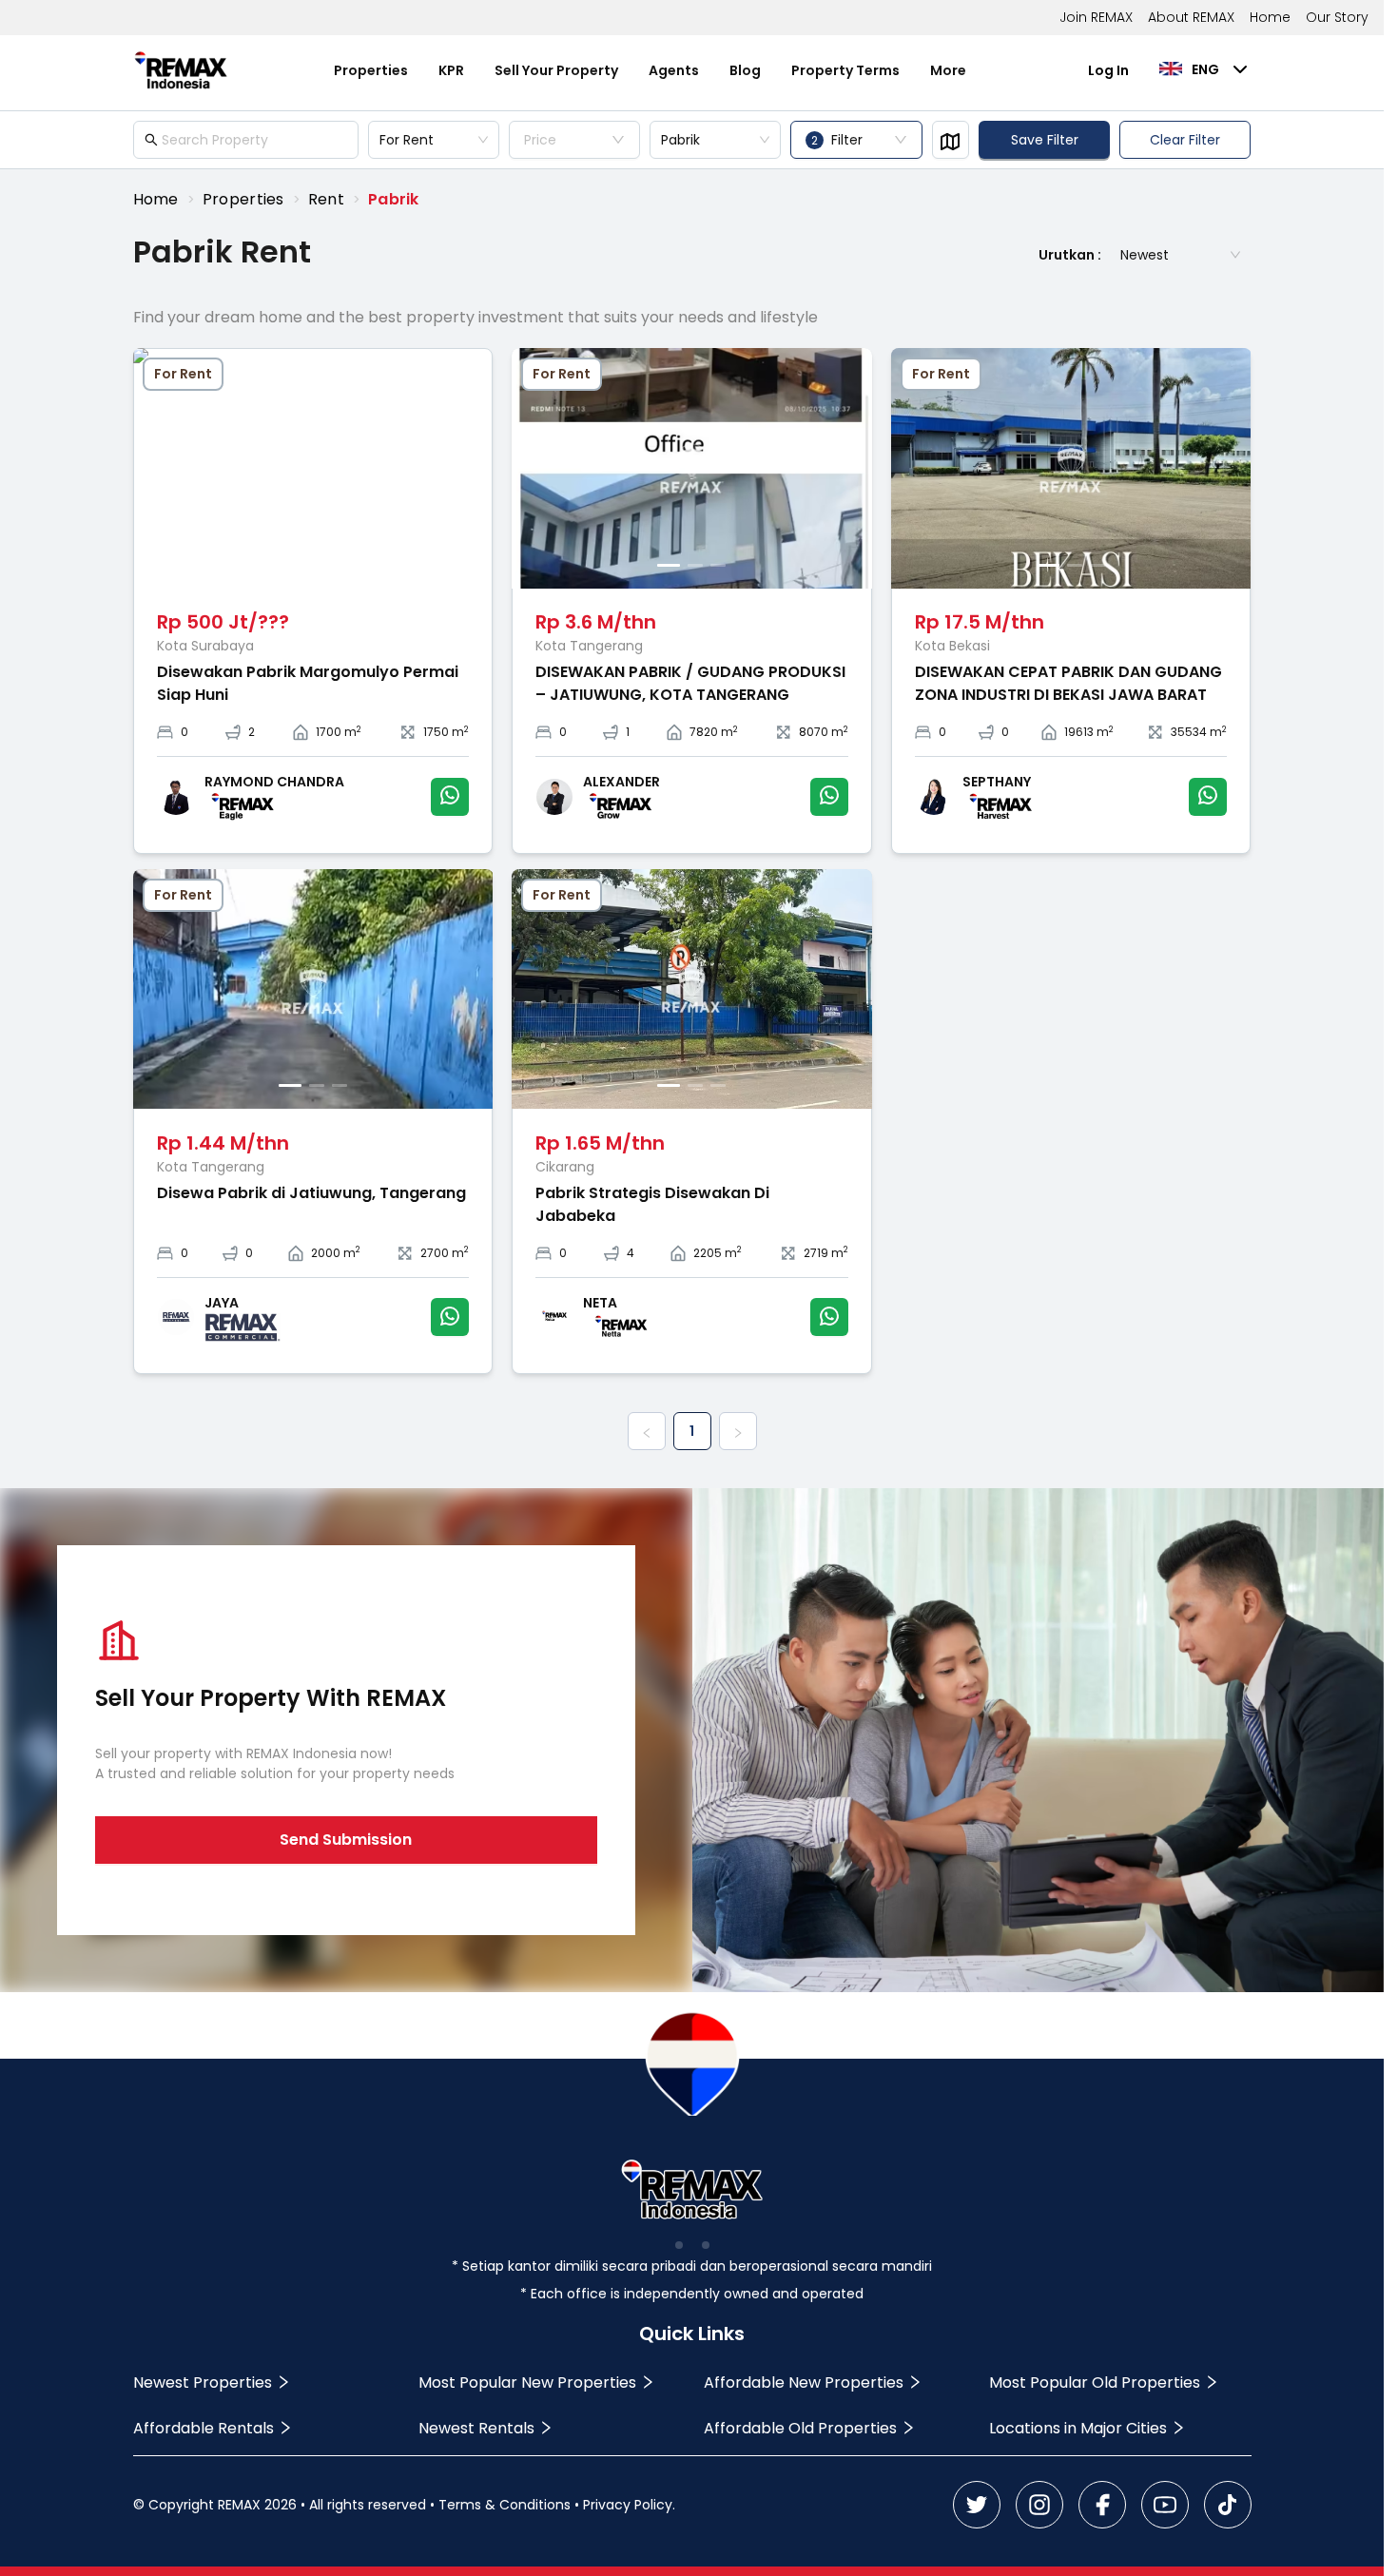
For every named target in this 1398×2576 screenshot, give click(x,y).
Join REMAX (1096, 17)
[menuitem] (371, 71)
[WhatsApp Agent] (450, 797)
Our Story (1337, 17)
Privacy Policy (628, 2505)
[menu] (650, 70)
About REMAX (1191, 17)
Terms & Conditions (505, 2505)
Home (1270, 17)
